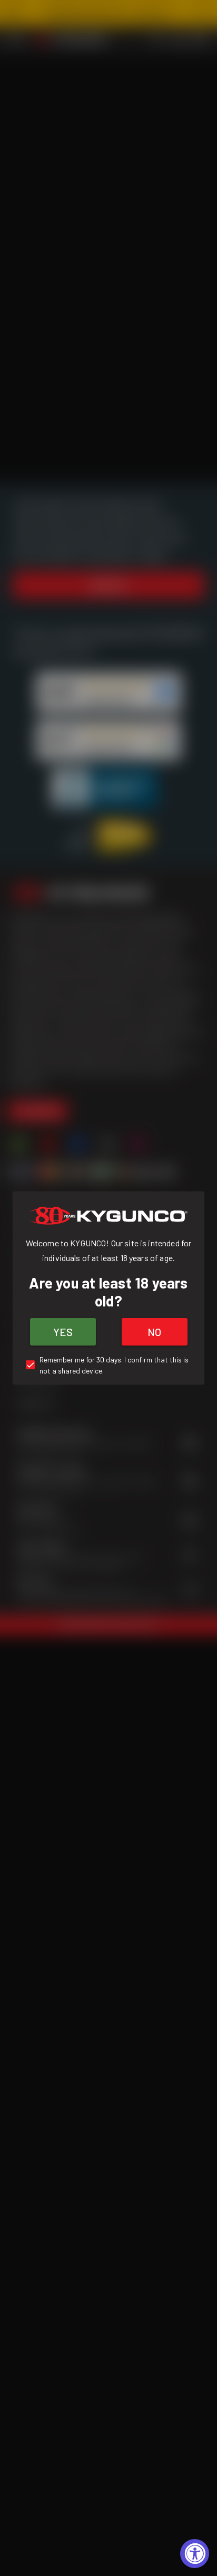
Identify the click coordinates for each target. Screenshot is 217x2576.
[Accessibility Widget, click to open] (195, 2554)
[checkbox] (108, 1365)
